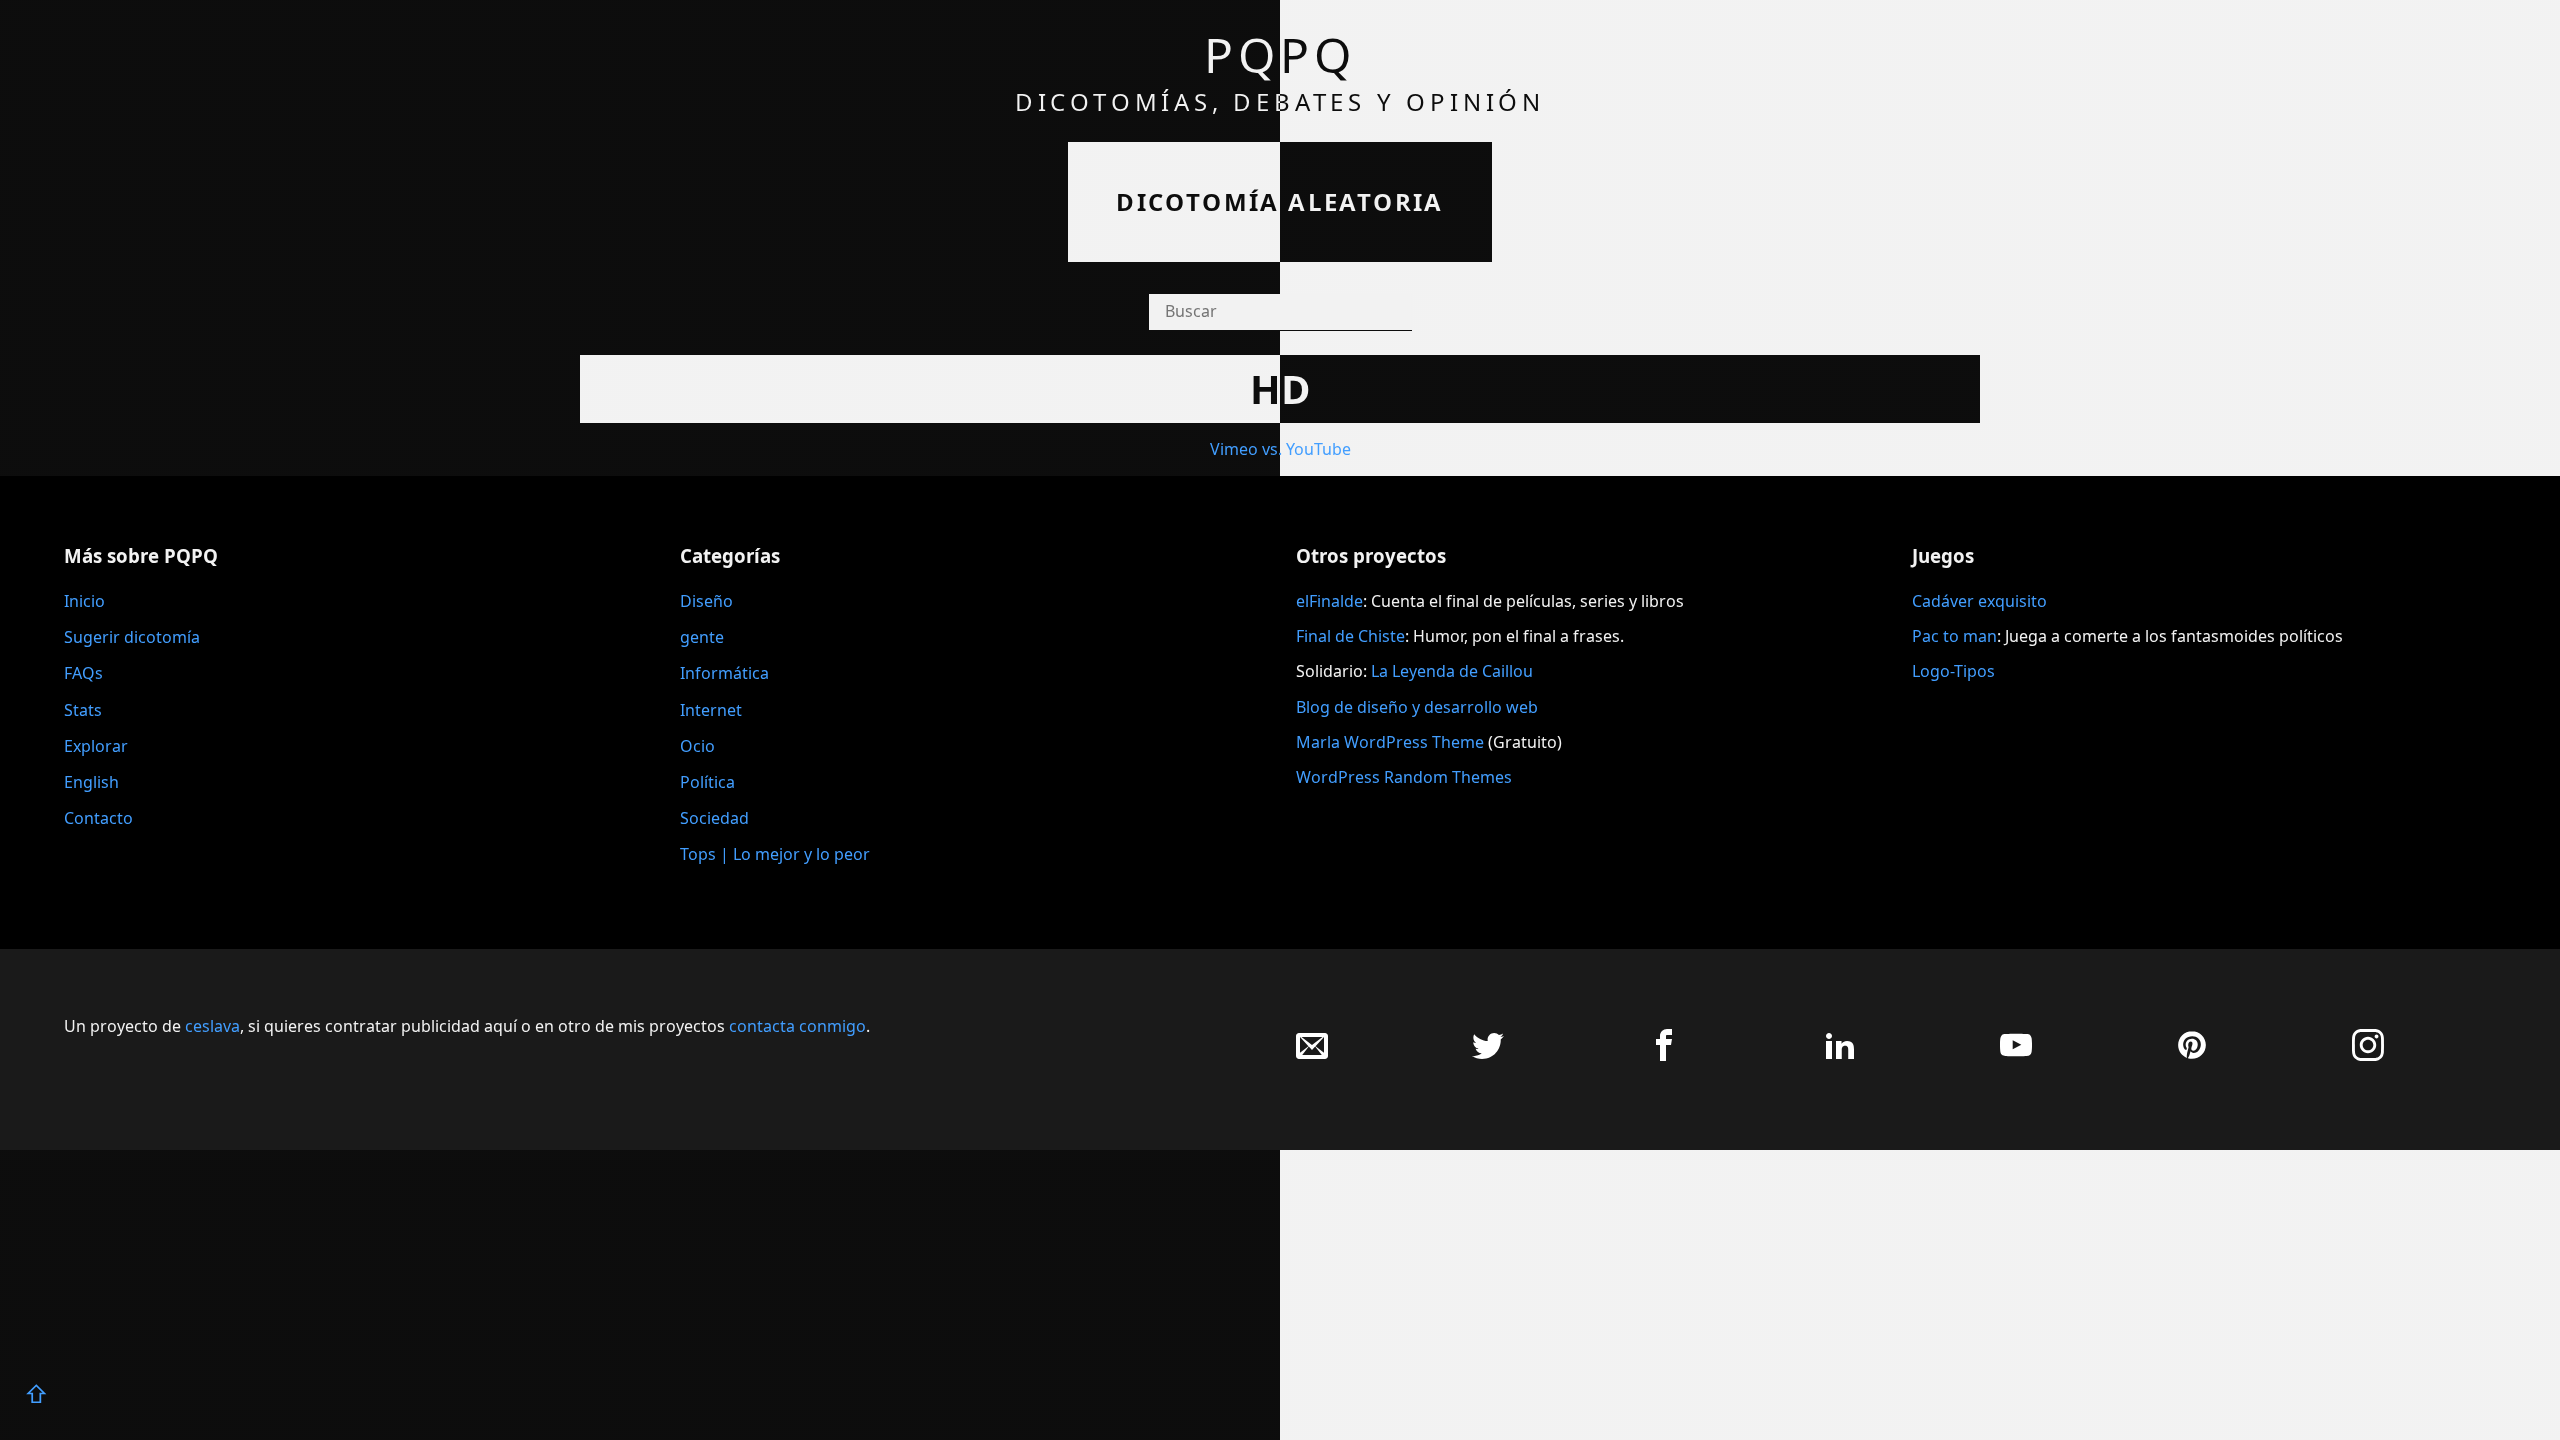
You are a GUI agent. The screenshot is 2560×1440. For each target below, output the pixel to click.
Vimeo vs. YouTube (1280, 449)
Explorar (96, 746)
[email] (1312, 1055)
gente (702, 637)
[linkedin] (1840, 1055)
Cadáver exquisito (1979, 601)
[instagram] (2368, 1055)
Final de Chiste (1350, 636)
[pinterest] (2192, 1055)
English (91, 782)
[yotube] (2016, 1055)
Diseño (706, 601)
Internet (711, 710)
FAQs (83, 673)
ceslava (212, 1026)
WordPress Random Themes (1404, 777)
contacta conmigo (797, 1026)
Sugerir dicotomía (132, 637)
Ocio (697, 746)
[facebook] (1664, 1055)
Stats (83, 710)
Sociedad (714, 818)
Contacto (98, 818)
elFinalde (1329, 601)
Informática (724, 673)
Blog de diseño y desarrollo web (1417, 707)
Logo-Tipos (1953, 671)
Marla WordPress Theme (1390, 742)
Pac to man (1954, 636)
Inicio (84, 601)
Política (707, 782)
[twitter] (1488, 1055)
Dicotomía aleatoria (1280, 201)
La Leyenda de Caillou (1452, 671)
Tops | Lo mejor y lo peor (775, 854)
